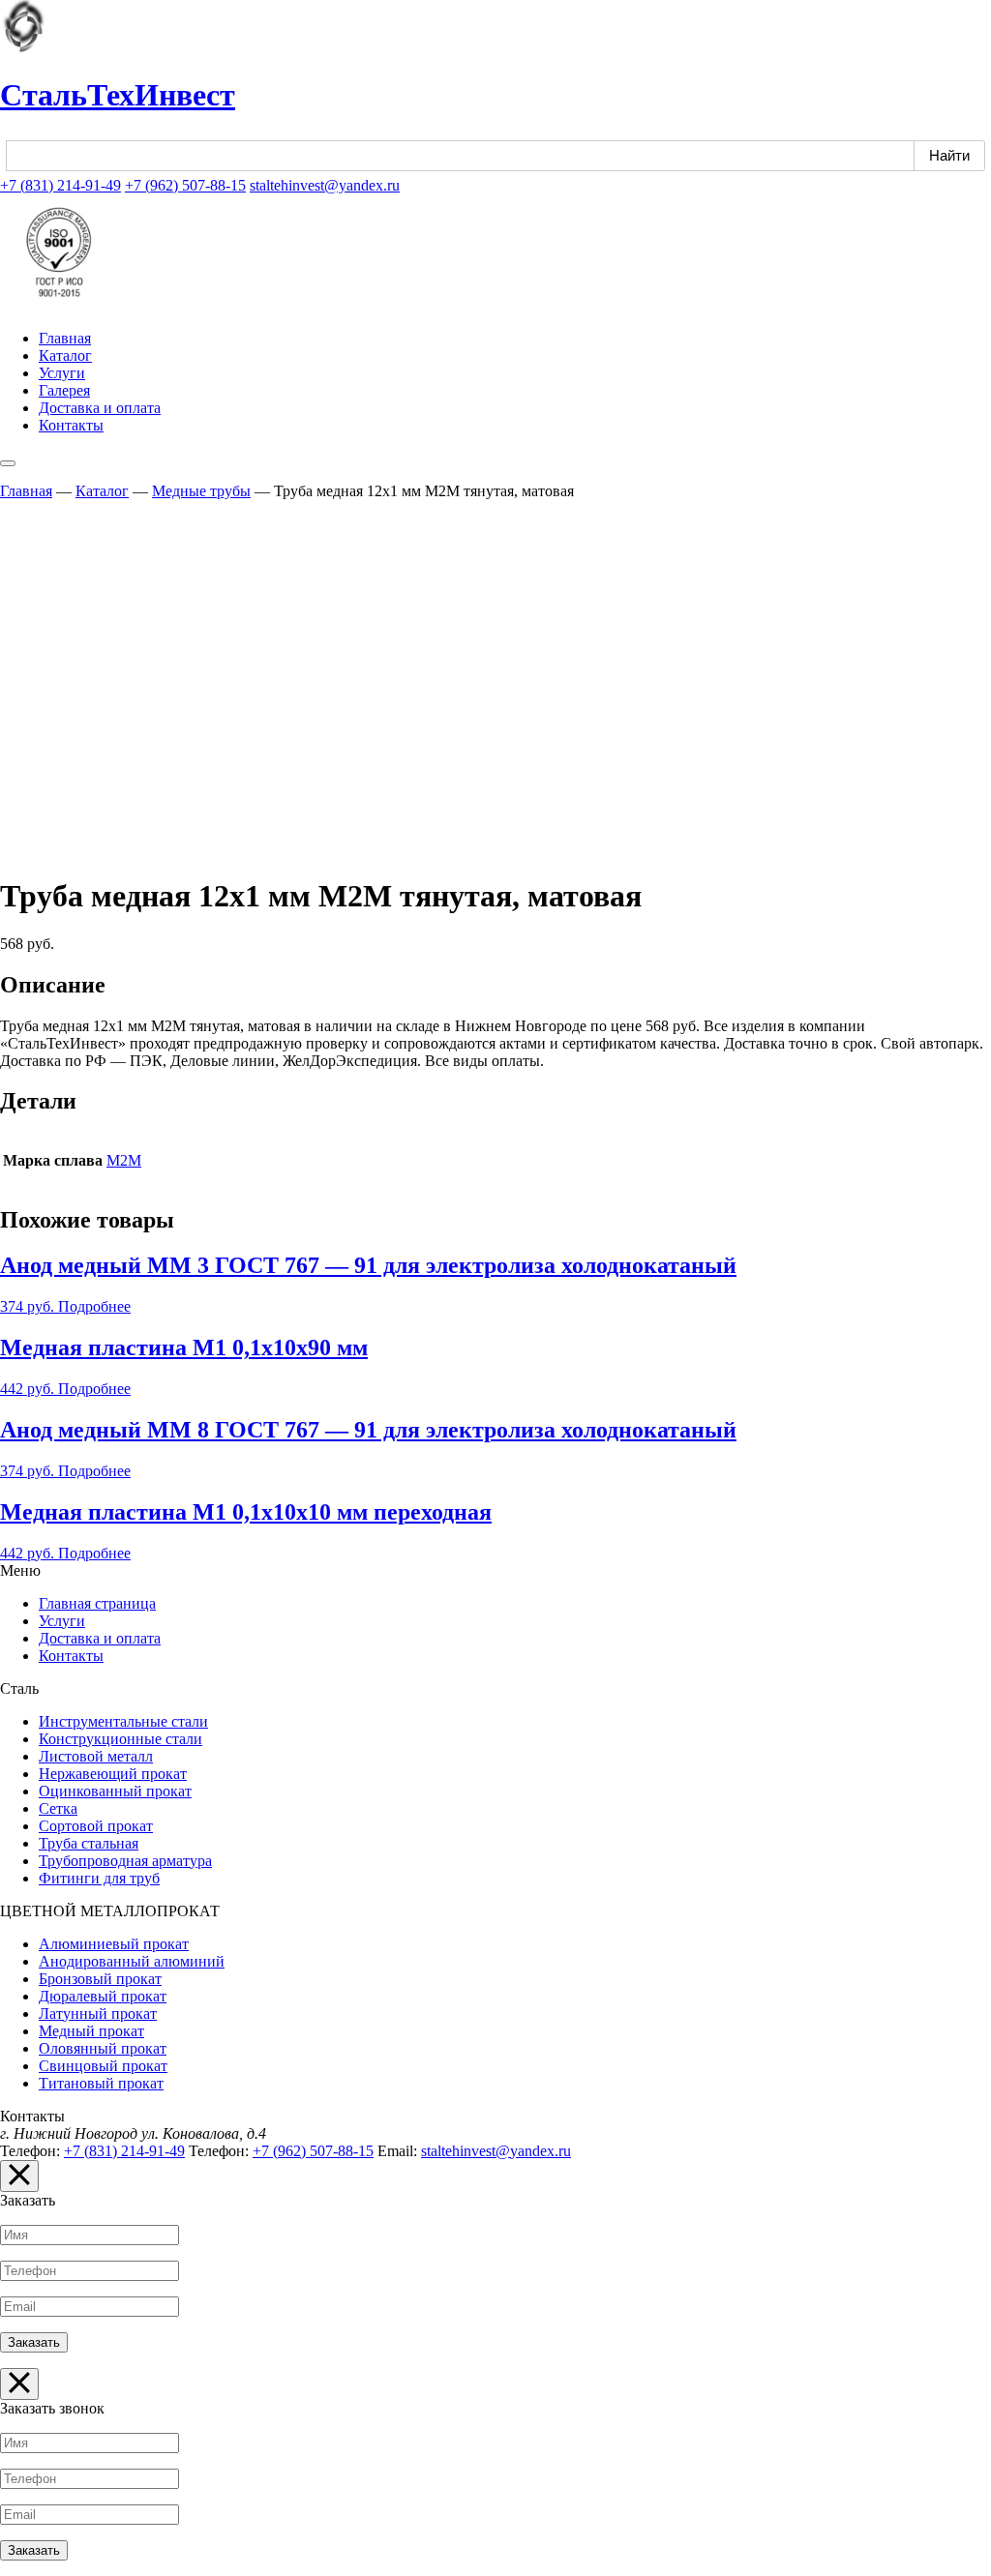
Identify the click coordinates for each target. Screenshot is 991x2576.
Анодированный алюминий (132, 1961)
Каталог (65, 355)
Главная (65, 338)
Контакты (71, 425)
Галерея (64, 390)
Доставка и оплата (100, 408)
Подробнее (94, 1306)
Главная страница (97, 1603)
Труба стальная (89, 1843)
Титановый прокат (101, 2083)
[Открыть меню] (8, 463)
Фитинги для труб (99, 1878)
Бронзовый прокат (100, 1979)
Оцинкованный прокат (115, 1791)
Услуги (62, 373)
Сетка (58, 1808)
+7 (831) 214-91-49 (60, 185)
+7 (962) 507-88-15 (185, 185)
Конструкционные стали (120, 1739)
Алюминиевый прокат (114, 1944)
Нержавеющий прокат (113, 1774)
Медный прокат (91, 2031)
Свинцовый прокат (103, 2066)
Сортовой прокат (96, 1826)
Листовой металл (96, 1756)
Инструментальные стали (123, 1721)
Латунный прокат (98, 2013)
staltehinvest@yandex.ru (325, 185)
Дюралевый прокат (103, 1996)
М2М (124, 1160)
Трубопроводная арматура (125, 1861)
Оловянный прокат (103, 2048)
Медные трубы (201, 491)
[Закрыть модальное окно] (19, 2176)
